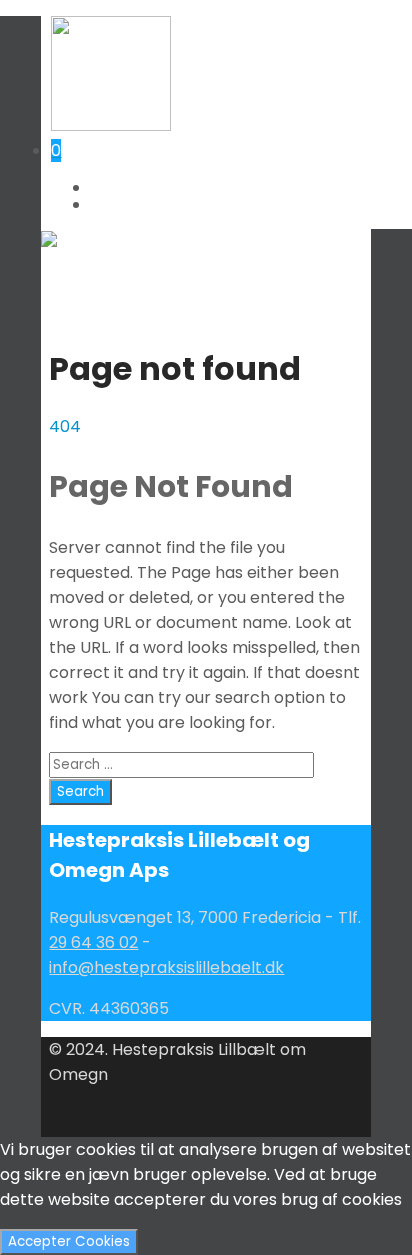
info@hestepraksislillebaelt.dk (166, 967)
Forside (116, 187)
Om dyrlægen (138, 204)
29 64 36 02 (93, 942)
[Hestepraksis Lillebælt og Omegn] (111, 125)
